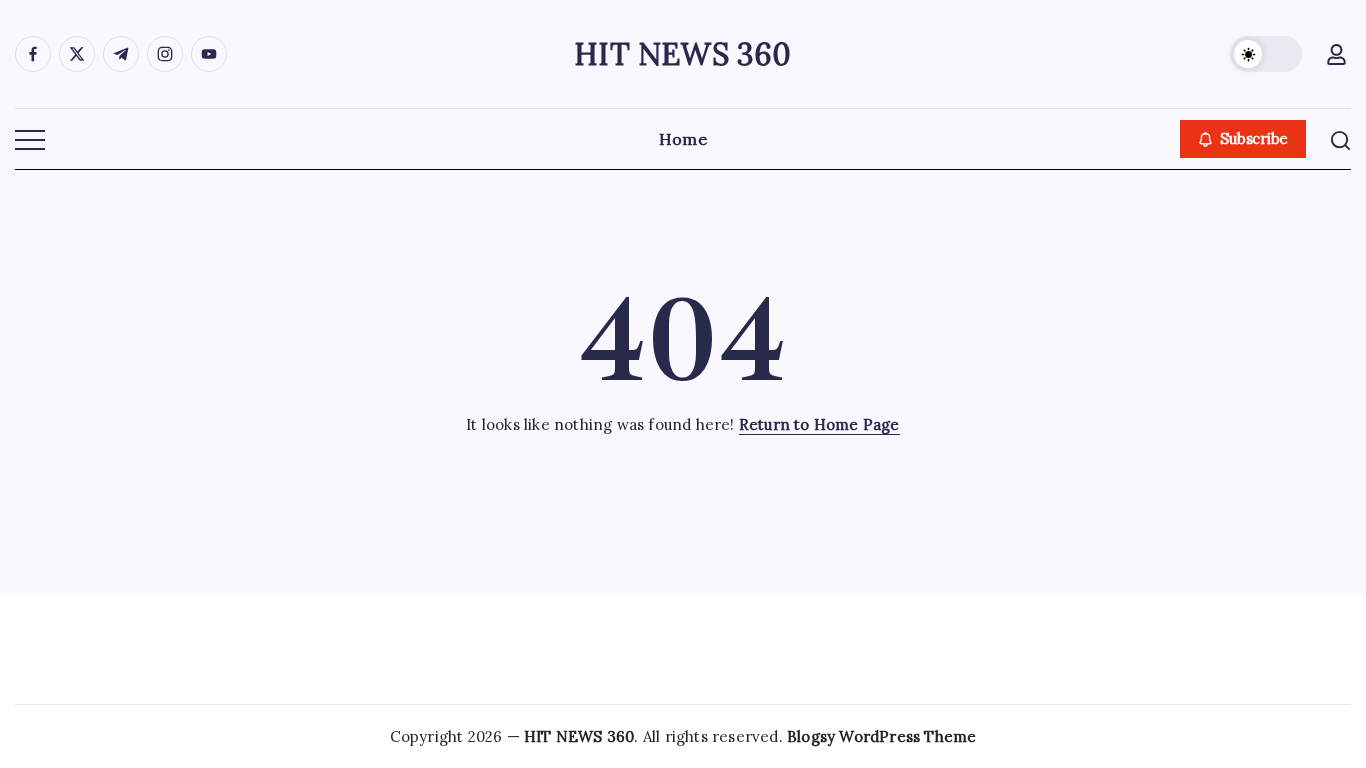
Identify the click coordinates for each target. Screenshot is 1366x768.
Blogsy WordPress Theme (881, 736)
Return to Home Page (819, 424)
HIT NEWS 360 (682, 54)
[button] (1266, 54)
